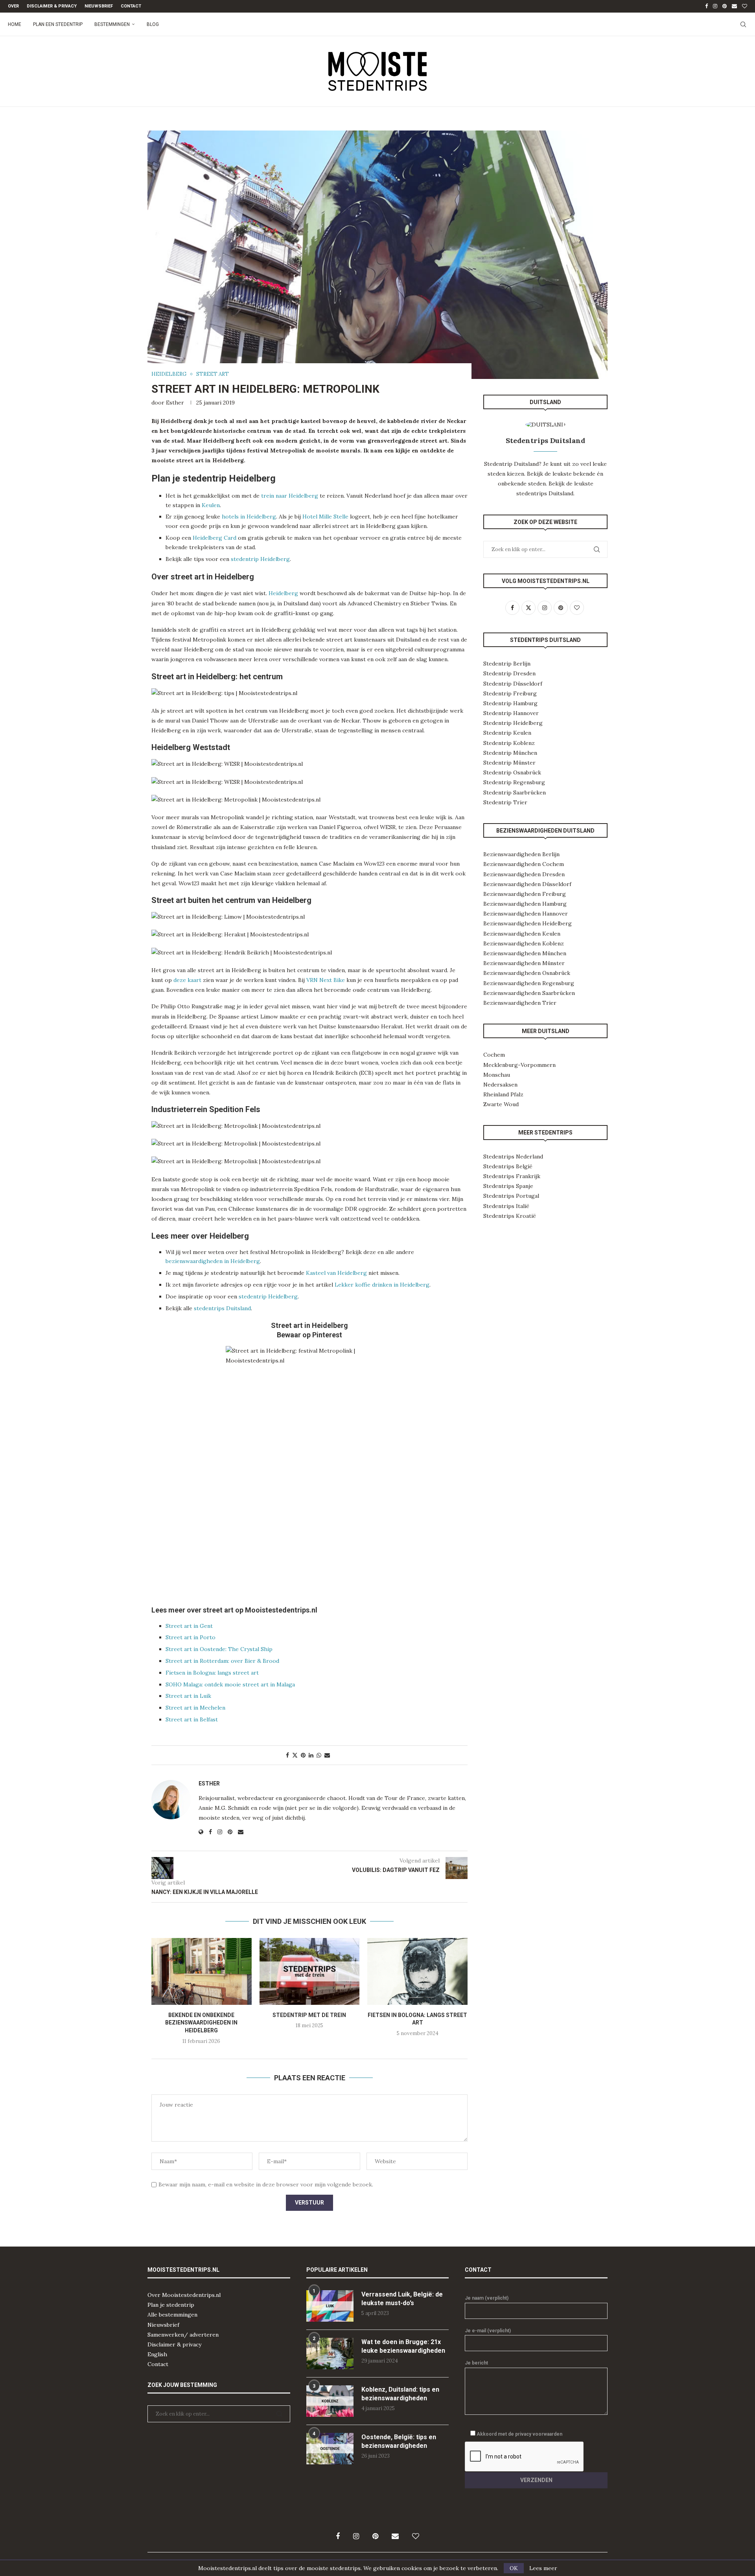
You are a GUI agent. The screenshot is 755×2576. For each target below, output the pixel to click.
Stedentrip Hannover (511, 713)
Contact (131, 6)
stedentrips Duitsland (222, 1308)
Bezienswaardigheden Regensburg (529, 983)
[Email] (734, 6)
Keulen (211, 505)
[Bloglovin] (745, 6)
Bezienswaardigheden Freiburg (525, 894)
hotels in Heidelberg (249, 517)
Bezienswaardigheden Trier (520, 1003)
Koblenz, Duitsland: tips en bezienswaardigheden (400, 2394)
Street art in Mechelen (195, 1708)
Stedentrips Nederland (513, 1157)
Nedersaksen (500, 1085)
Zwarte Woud (501, 1104)
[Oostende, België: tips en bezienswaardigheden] (330, 2449)
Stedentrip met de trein (309, 2015)
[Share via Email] (327, 1755)
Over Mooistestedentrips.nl (184, 2295)
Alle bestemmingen (172, 2315)
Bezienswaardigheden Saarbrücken (529, 993)
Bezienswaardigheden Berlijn (521, 854)
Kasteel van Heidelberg (336, 1273)
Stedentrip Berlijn (507, 664)
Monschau (497, 1075)
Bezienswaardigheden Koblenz (524, 943)
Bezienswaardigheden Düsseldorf (527, 884)
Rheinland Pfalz (503, 1094)
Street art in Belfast (192, 1719)
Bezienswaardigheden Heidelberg (528, 923)
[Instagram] (715, 6)
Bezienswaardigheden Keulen (522, 934)
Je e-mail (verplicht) (488, 2331)
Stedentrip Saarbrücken (515, 792)
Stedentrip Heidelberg (513, 723)
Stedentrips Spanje (508, 1186)
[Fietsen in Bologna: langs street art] (417, 1971)
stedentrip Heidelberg (260, 559)
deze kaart (187, 980)
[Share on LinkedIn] (311, 1755)
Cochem (494, 1055)
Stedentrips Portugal (511, 1196)
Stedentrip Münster (509, 763)
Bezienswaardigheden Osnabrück (527, 973)
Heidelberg (283, 593)
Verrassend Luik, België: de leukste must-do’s (402, 2299)
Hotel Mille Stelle (325, 517)
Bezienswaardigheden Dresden (524, 874)
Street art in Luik (188, 1696)
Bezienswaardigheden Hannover (526, 914)
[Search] (743, 24)
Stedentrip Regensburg (514, 782)
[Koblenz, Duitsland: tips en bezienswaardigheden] (330, 2401)
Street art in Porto (191, 1637)
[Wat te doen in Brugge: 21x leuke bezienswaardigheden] (330, 2354)
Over (13, 6)
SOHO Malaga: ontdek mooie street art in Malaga (230, 1684)
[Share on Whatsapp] (319, 1755)
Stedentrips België (508, 1166)
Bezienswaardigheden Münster (524, 963)
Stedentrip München (510, 753)
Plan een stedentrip (58, 24)
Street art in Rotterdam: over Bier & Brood (222, 1661)
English (157, 2354)
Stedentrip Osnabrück (512, 772)
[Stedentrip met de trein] (310, 1971)
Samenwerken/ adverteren (183, 2335)
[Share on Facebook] (287, 1755)
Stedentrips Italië (506, 1206)
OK (514, 2568)
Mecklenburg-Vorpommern (519, 1065)
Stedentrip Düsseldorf (513, 684)
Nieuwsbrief (99, 6)
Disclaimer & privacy (174, 2344)
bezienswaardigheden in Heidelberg (213, 1261)
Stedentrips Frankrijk (512, 1176)
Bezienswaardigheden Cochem (524, 864)
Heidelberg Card (215, 538)
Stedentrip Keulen (507, 733)
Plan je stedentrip (171, 2305)
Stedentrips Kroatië (510, 1216)
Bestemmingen (112, 24)
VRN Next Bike (326, 980)
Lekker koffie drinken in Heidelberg (382, 1285)
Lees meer (543, 2568)
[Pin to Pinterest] (303, 1755)
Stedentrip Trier (505, 802)
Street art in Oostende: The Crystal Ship (219, 1649)
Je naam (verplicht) (487, 2298)
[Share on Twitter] (295, 1755)
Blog (153, 24)
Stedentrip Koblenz (509, 743)
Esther (175, 403)
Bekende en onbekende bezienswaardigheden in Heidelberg (201, 2023)
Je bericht (476, 2363)
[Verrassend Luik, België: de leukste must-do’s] (330, 2306)
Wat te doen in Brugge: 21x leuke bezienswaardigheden (403, 2346)
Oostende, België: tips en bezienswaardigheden (399, 2441)
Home (15, 24)
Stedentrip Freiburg (510, 693)
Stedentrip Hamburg (510, 703)
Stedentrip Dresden (509, 673)
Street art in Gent (189, 1626)
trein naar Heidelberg (290, 496)
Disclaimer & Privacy (52, 6)
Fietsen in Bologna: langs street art (212, 1673)
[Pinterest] (725, 6)
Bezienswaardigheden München (525, 953)
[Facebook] (706, 6)
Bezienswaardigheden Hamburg (525, 904)
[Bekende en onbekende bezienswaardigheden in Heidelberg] (202, 1971)
